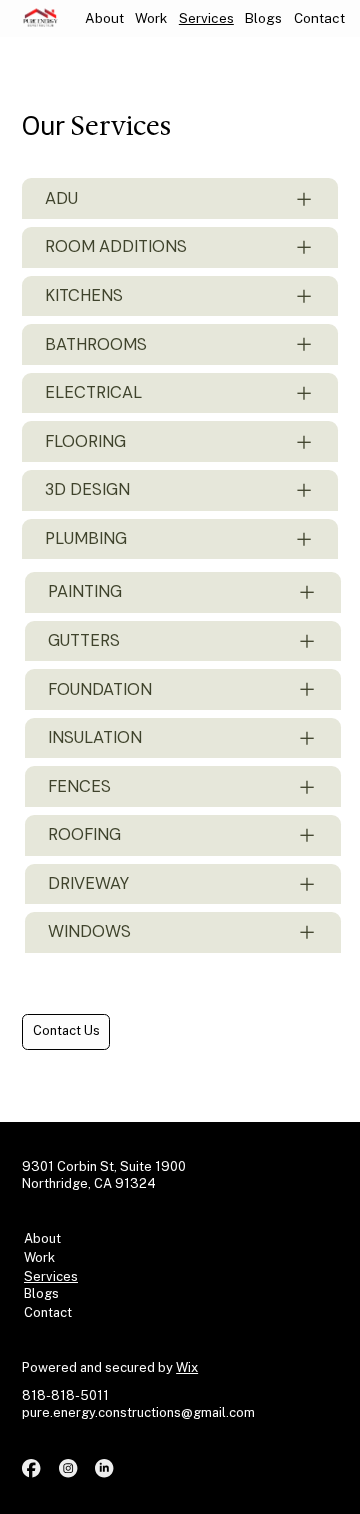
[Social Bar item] (31, 1468)
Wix (187, 1367)
